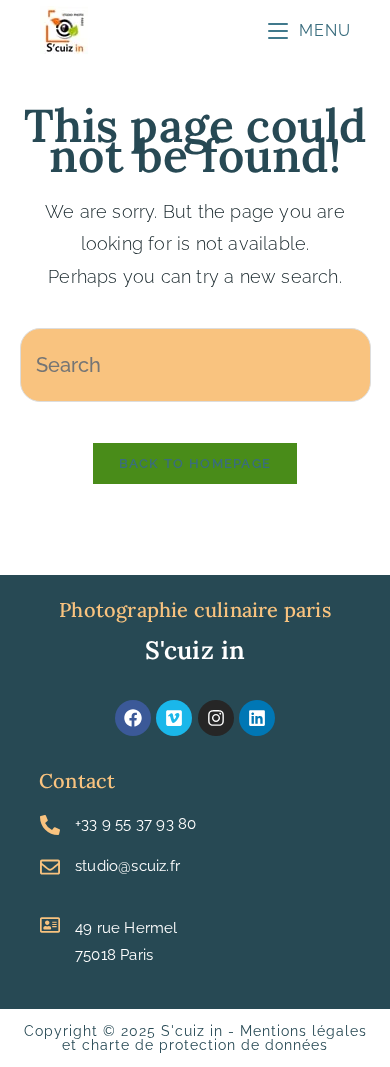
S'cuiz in (195, 650)
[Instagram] (216, 718)
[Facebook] (133, 718)
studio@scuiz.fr (127, 866)
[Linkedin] (257, 718)
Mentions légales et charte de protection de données (214, 1038)
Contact (77, 780)
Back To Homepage (195, 463)
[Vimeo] (174, 718)
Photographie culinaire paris (195, 609)
